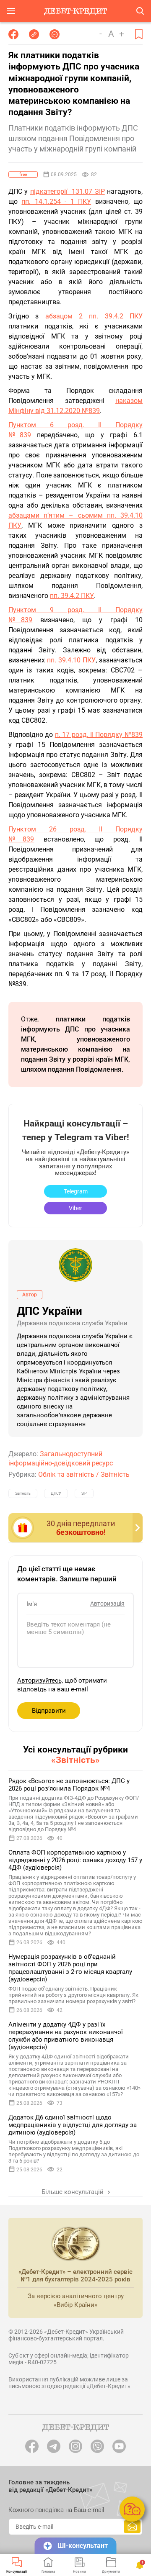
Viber (75, 1208)
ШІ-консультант (83, 2546)
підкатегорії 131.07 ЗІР (68, 191)
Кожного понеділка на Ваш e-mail (56, 2510)
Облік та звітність (66, 1474)
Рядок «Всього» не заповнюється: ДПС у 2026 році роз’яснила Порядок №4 (69, 1785)
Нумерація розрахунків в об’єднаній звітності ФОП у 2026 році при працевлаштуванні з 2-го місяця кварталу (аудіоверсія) (70, 1968)
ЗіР (84, 1493)
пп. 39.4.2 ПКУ (72, 596)
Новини (79, 2571)
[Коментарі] (55, 34)
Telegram (76, 1191)
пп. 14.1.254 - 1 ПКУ (56, 201)
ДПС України (49, 1311)
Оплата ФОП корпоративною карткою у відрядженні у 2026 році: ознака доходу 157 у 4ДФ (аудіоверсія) (75, 1860)
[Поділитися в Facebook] (13, 34)
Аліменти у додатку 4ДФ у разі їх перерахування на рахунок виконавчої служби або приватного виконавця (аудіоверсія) (66, 2036)
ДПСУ (56, 1493)
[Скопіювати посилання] (34, 34)
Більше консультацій (73, 2192)
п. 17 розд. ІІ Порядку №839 (99, 735)
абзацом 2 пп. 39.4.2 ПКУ (94, 316)
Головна (48, 2571)
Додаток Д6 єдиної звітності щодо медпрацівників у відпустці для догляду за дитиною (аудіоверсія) (73, 2125)
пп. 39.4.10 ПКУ (71, 660)
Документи (111, 2571)
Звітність (115, 1474)
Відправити (49, 1711)
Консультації (17, 2571)
